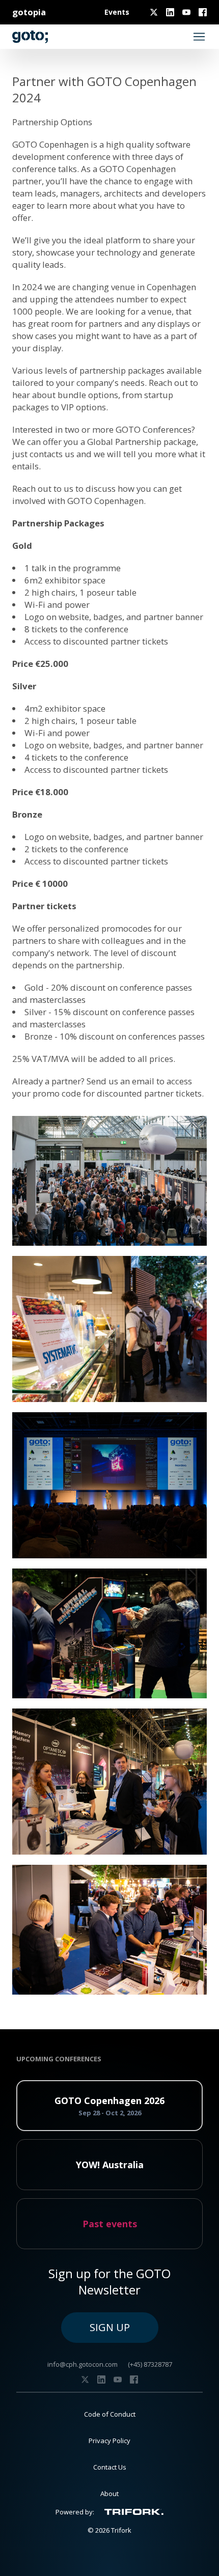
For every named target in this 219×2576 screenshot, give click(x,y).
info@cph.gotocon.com (83, 2364)
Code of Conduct (110, 2414)
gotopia (29, 12)
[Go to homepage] (30, 37)
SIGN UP (110, 2327)
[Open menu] (199, 37)
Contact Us (110, 2467)
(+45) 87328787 (150, 2364)
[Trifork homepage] (134, 2512)
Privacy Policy (109, 2441)
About (109, 2494)
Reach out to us (43, 488)
